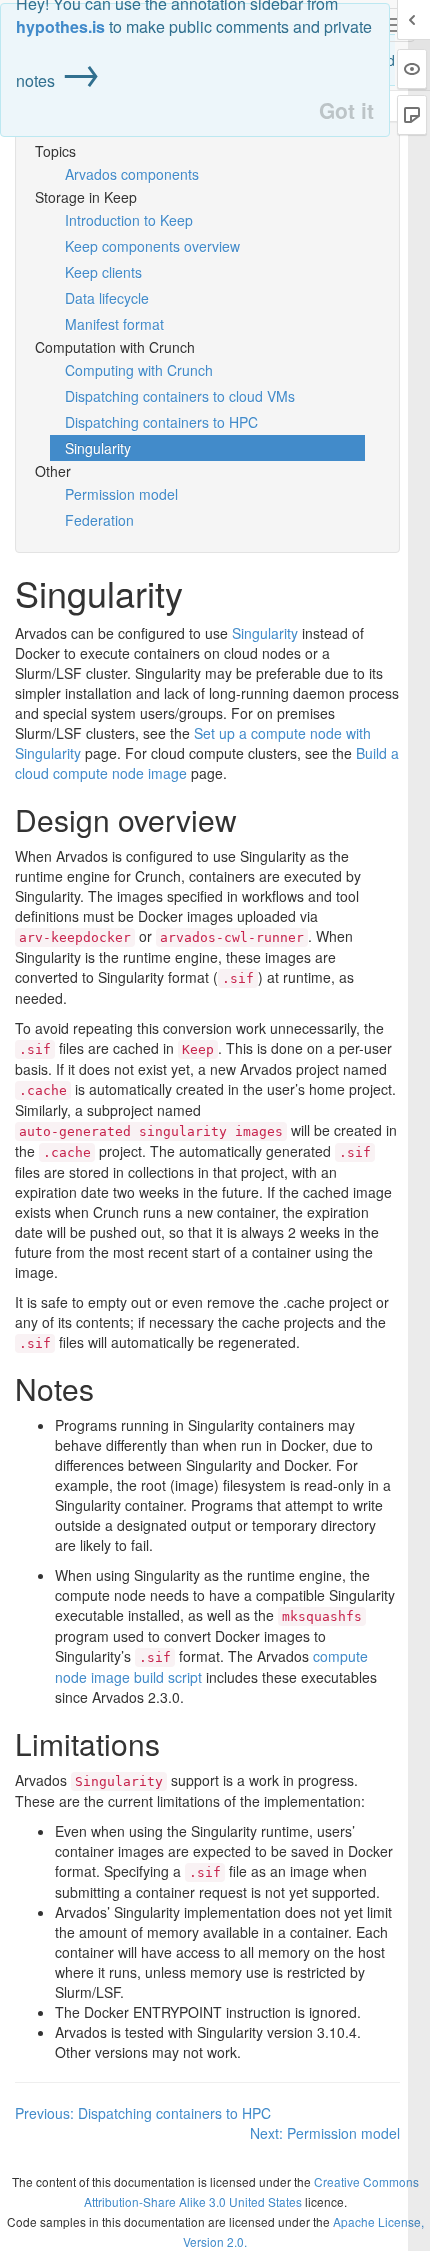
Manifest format (114, 324)
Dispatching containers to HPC (161, 422)
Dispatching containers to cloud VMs (180, 396)
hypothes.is (60, 26)
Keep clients (103, 272)
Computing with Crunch (139, 370)
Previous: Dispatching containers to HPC (143, 2113)
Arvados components (132, 174)
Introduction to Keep (129, 220)
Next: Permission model (325, 2133)
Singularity (98, 448)
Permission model (121, 494)
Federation (99, 520)
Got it (346, 110)
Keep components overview (152, 246)
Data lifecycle (107, 298)
